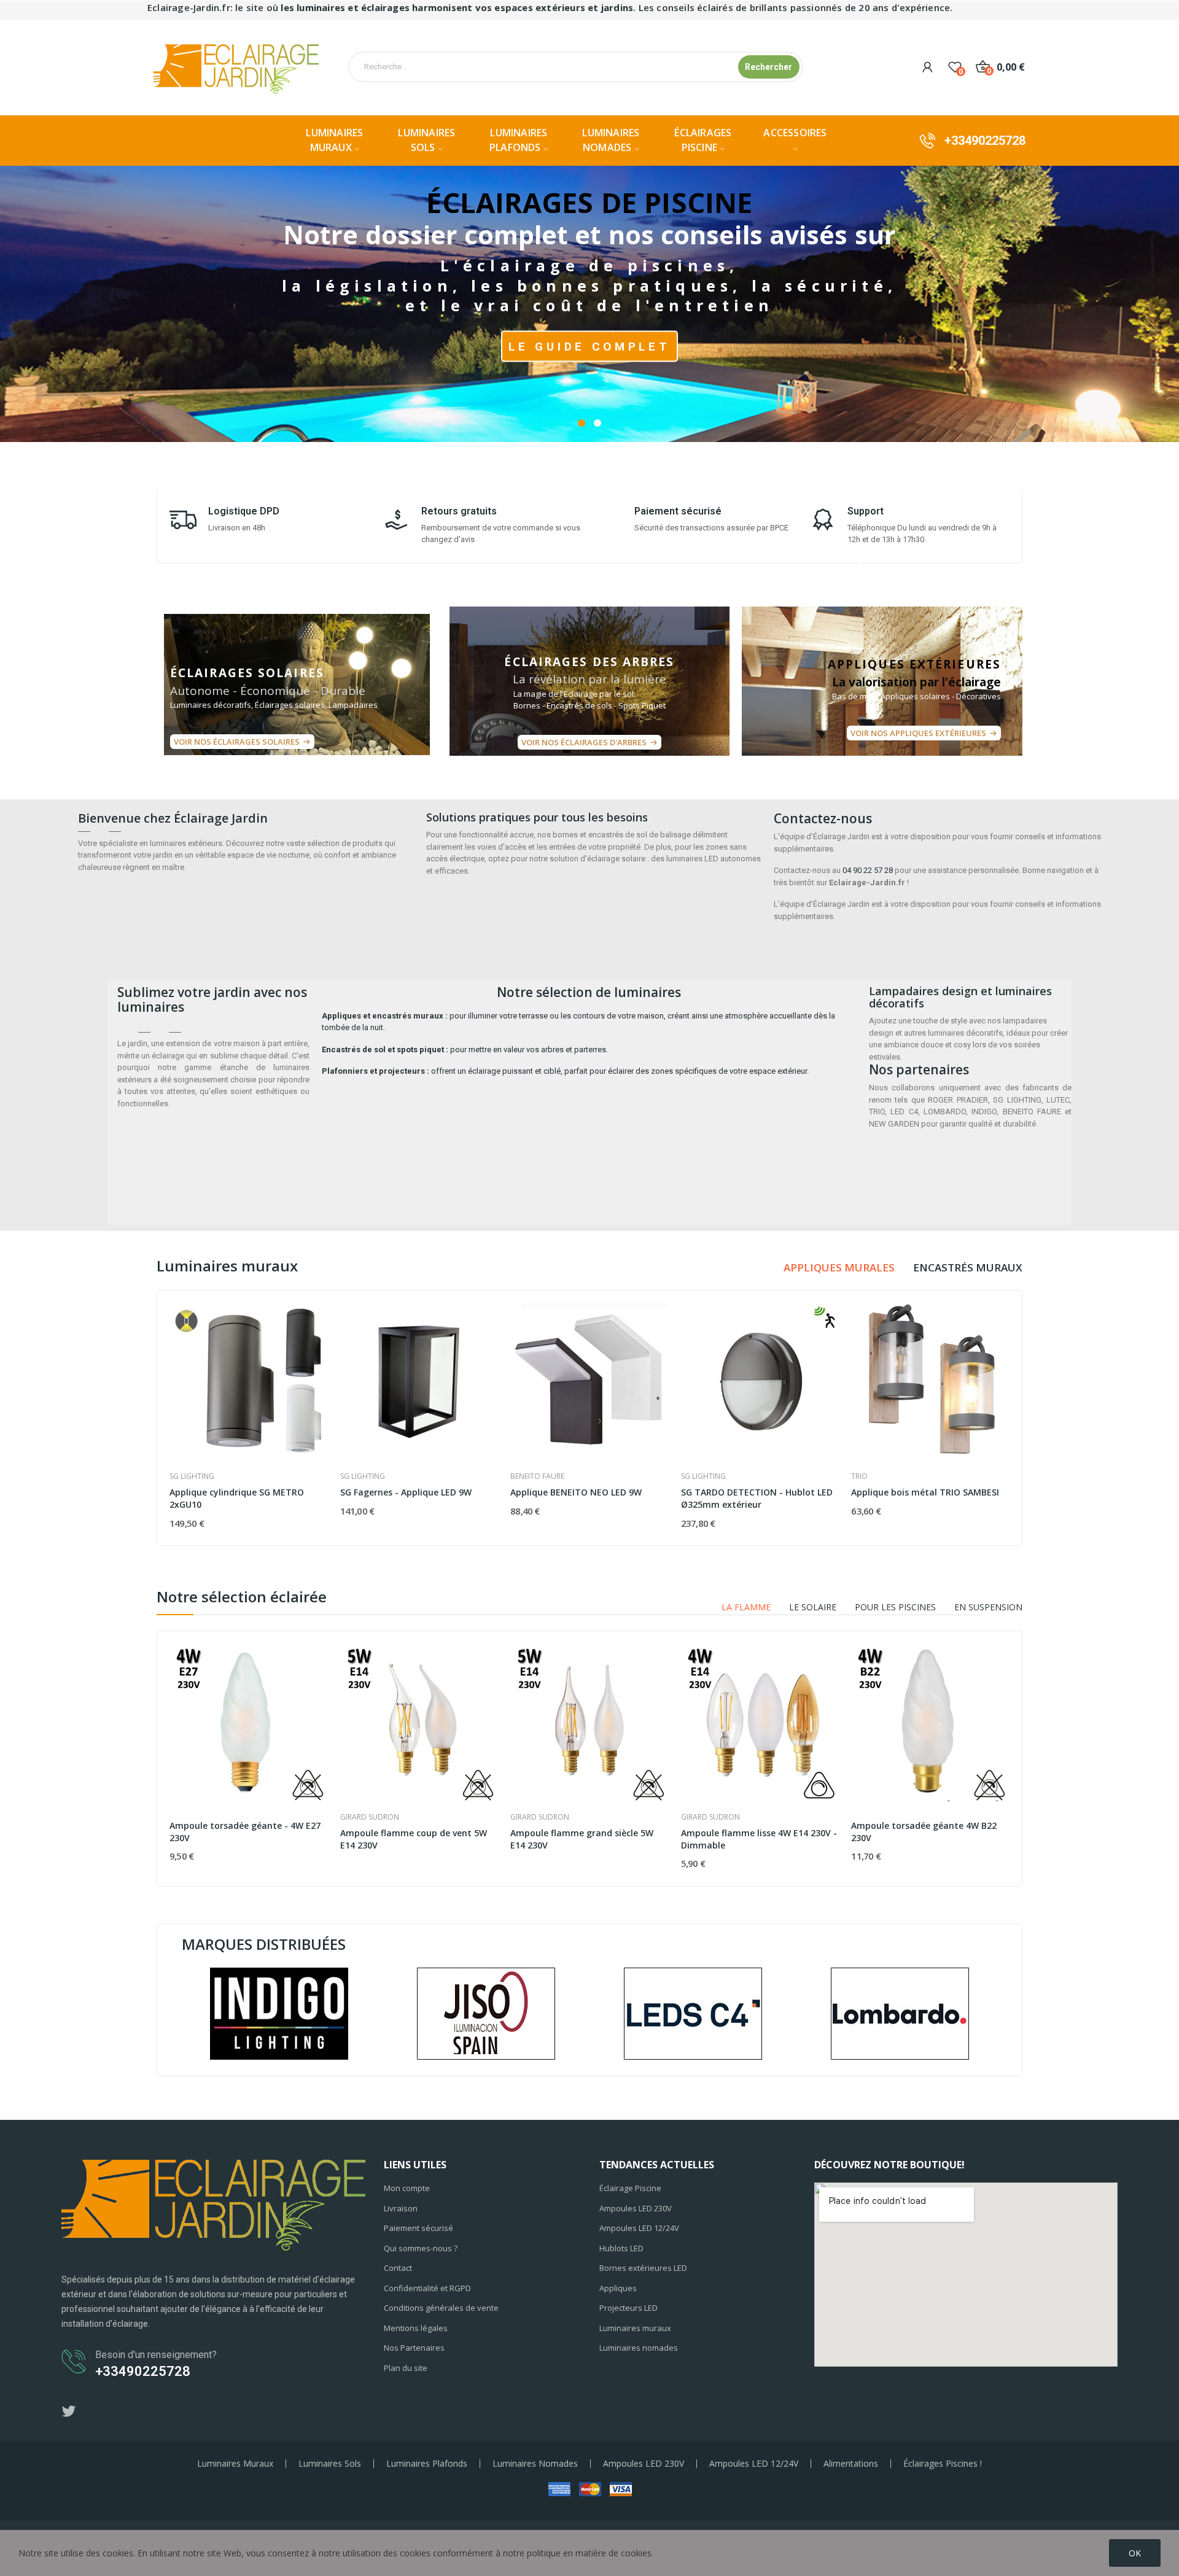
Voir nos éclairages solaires (237, 742)
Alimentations (851, 2464)
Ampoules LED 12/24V (639, 2228)
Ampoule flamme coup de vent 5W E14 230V (414, 1839)
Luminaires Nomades (535, 2464)
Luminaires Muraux (235, 2464)
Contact (398, 2268)
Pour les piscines (895, 1607)
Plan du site (406, 2368)
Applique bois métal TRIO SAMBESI (925, 1492)
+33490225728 (985, 141)
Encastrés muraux (968, 1267)
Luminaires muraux (635, 2328)
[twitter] (69, 2412)
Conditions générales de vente (441, 2308)
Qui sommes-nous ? (421, 2248)
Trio (859, 1476)
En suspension (988, 1607)
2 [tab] (597, 423)
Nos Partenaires (414, 2348)
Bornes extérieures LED (643, 2268)
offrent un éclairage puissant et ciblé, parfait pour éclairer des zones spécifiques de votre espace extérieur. (565, 1071)
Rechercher (768, 67)
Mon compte (407, 2188)
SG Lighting (192, 1476)
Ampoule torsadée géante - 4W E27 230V (245, 1832)
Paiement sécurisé (418, 2228)
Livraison (401, 2208)
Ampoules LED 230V (636, 2208)
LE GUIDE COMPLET (589, 346)
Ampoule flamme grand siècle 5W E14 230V (582, 1839)
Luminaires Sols (330, 2464)
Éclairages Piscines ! (943, 2464)
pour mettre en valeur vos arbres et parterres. (465, 1049)
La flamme (746, 1607)
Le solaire (813, 1607)
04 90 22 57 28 (868, 870)
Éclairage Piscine (630, 2188)
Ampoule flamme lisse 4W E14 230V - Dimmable (759, 1839)
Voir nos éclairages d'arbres (584, 742)
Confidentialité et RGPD (427, 2288)
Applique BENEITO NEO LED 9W (576, 1492)
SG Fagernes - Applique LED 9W (406, 1492)
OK (1135, 2553)
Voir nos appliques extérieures (918, 733)
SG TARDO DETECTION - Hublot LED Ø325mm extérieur (757, 1498)
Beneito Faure (537, 1476)
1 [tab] (582, 423)
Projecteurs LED (628, 2308)
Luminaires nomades (639, 2348)
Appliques (618, 2288)
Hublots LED (621, 2248)
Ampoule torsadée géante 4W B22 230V (924, 1832)
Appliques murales (839, 1267)
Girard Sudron (370, 1817)
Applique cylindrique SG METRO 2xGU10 (237, 1498)
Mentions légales (416, 2328)
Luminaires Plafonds (427, 2464)
